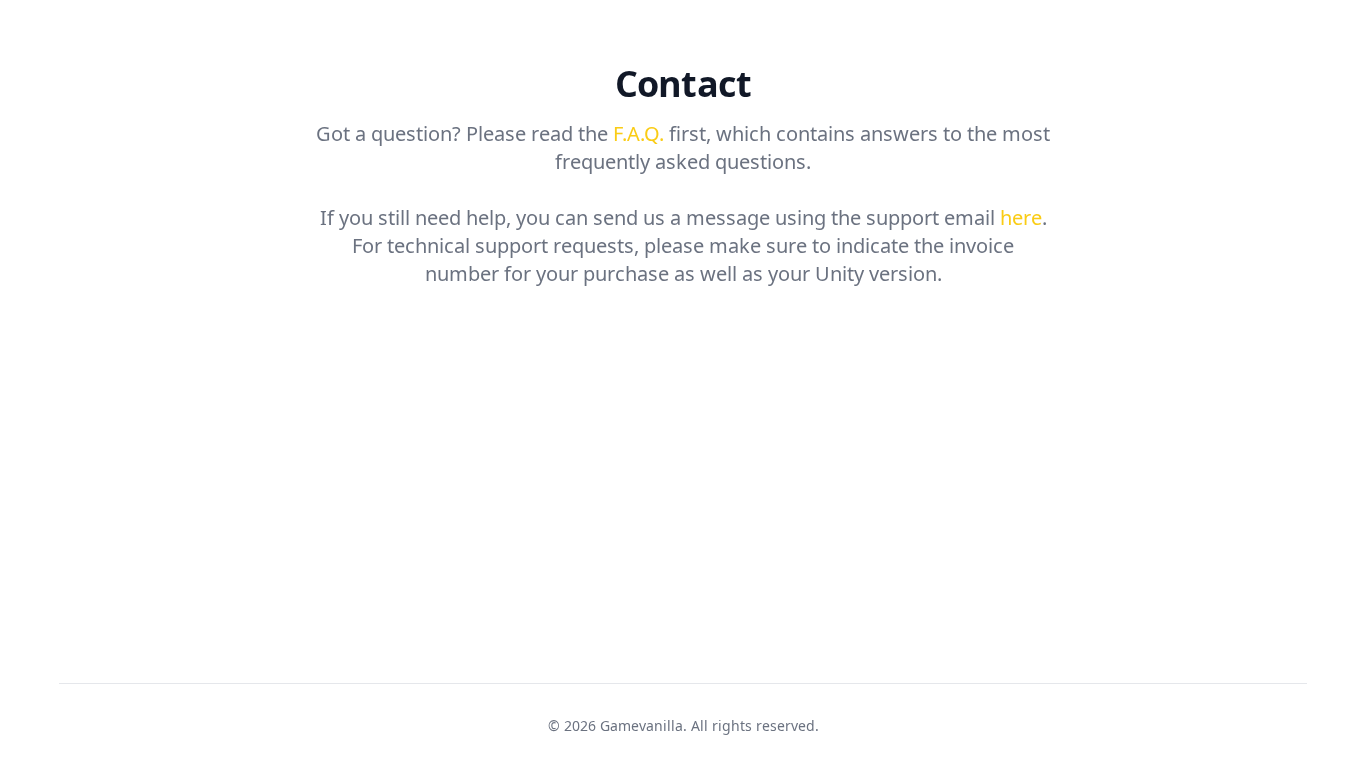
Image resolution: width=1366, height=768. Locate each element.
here (1021, 217)
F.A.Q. (638, 133)
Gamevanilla (641, 725)
